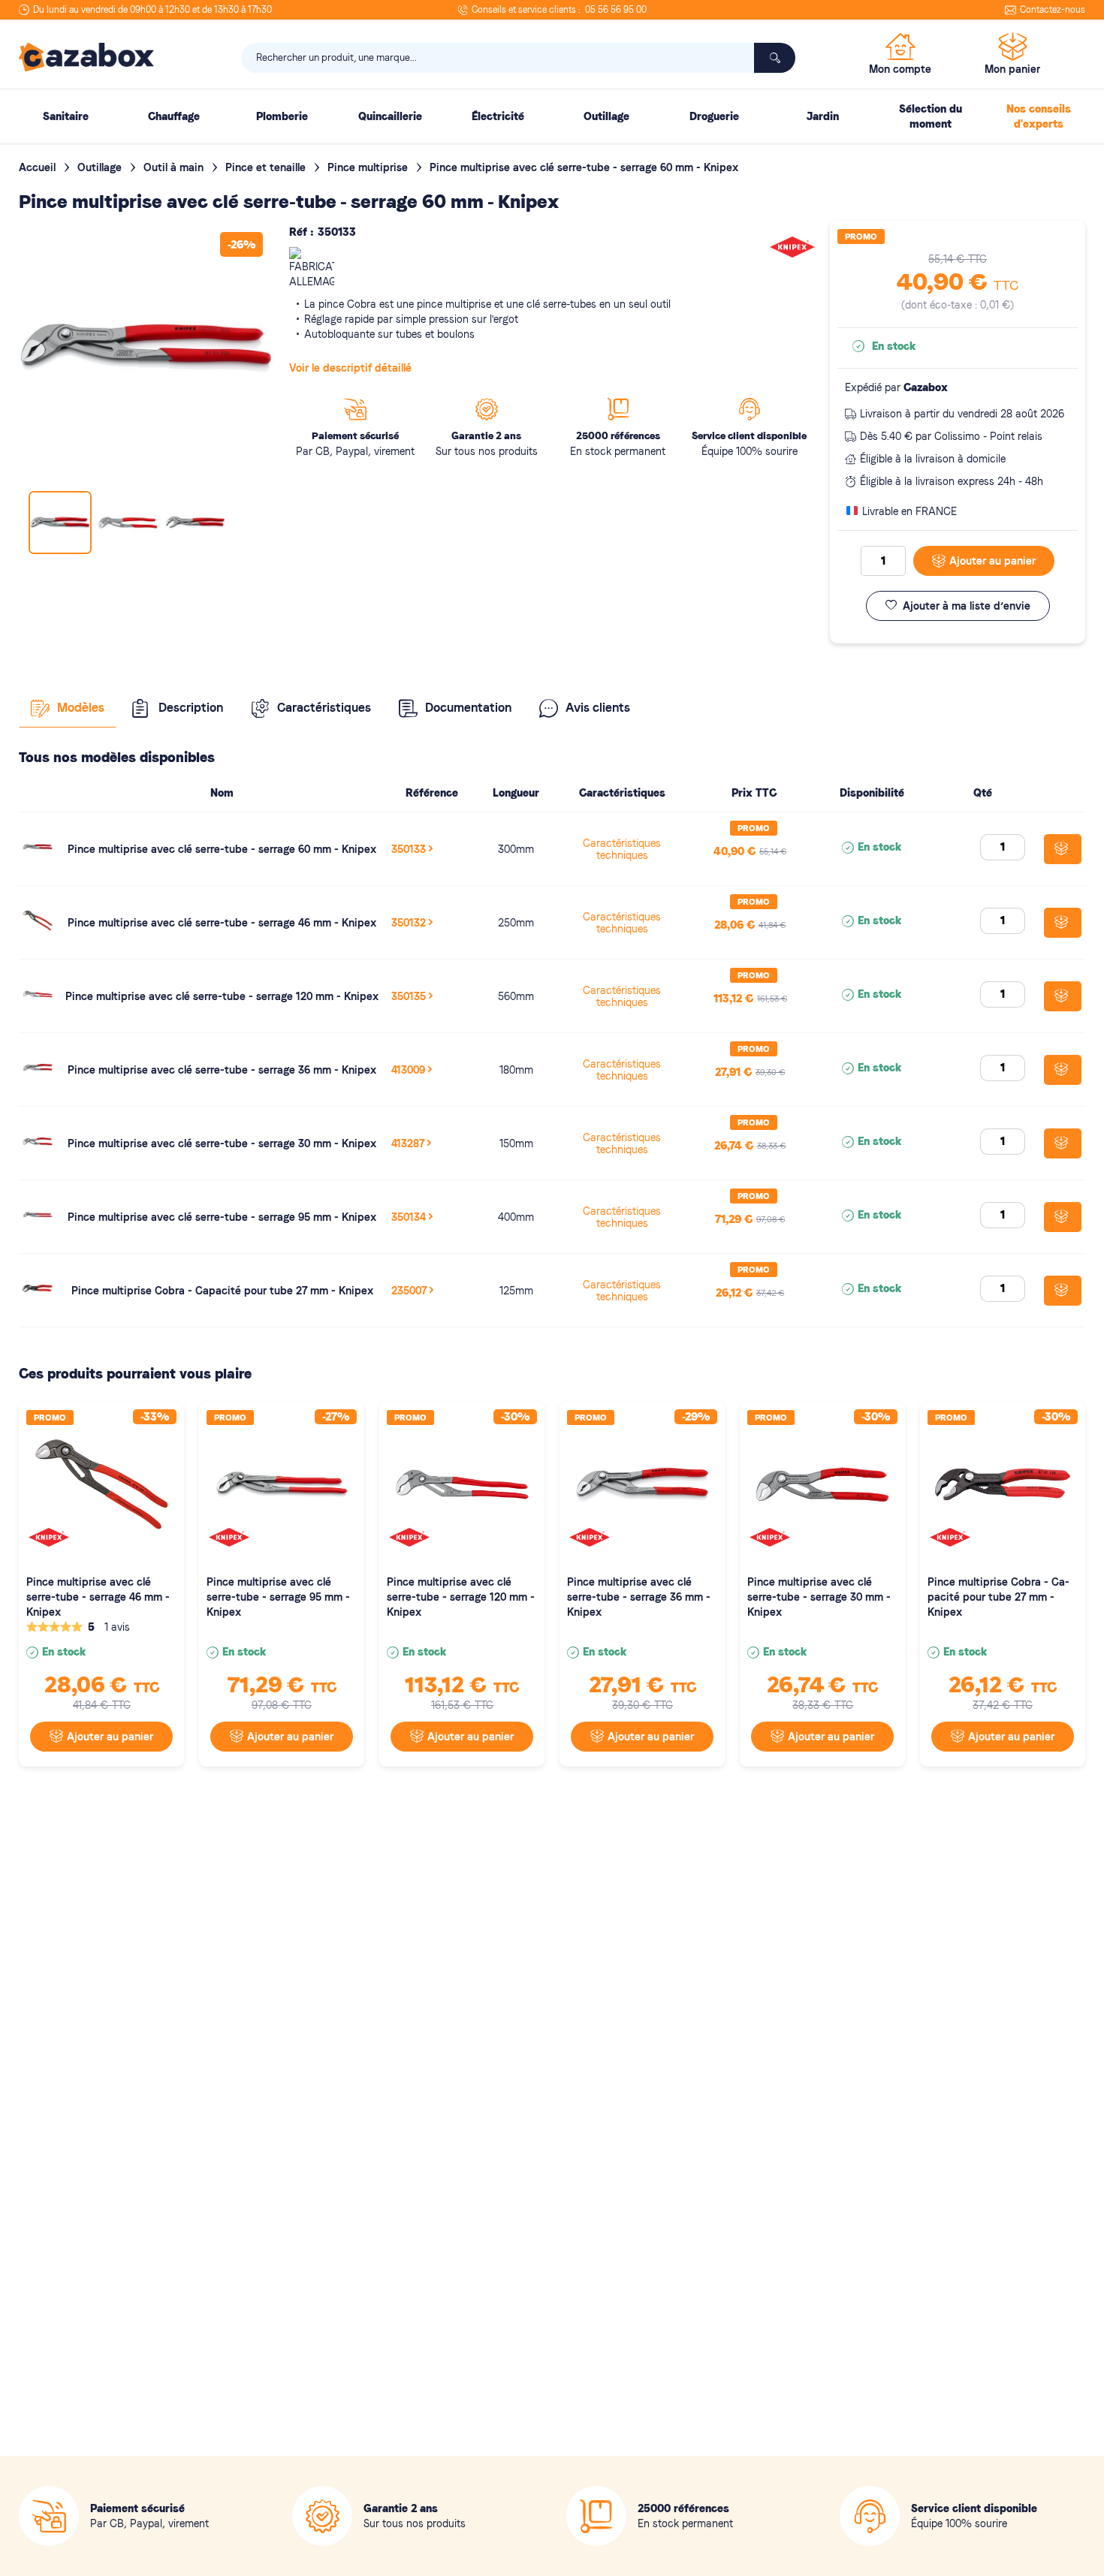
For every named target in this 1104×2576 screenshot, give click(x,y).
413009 (408, 1070)
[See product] (38, 858)
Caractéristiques (324, 708)
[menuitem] (65, 116)
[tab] (68, 708)
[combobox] (518, 58)
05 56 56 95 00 (616, 10)
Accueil (39, 167)
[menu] (552, 116)
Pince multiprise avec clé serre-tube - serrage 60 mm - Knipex (222, 849)
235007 (409, 1291)
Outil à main (175, 167)
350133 (409, 849)
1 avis (117, 1627)
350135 (409, 996)
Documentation (468, 708)
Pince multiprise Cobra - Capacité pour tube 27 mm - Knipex (222, 1291)
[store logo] (86, 57)
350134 (409, 1217)
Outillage (101, 167)
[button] (128, 523)
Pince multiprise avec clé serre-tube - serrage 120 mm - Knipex (222, 996)
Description (191, 708)
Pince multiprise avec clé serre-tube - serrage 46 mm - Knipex (222, 923)
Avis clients (598, 708)
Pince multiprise (369, 167)
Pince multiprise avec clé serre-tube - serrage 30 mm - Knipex (222, 1143)
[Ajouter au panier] (1063, 849)
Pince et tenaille (267, 167)
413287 (408, 1143)
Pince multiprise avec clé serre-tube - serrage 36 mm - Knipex (222, 1070)
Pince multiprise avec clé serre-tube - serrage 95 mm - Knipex (222, 1217)
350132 (409, 923)
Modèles (81, 708)
